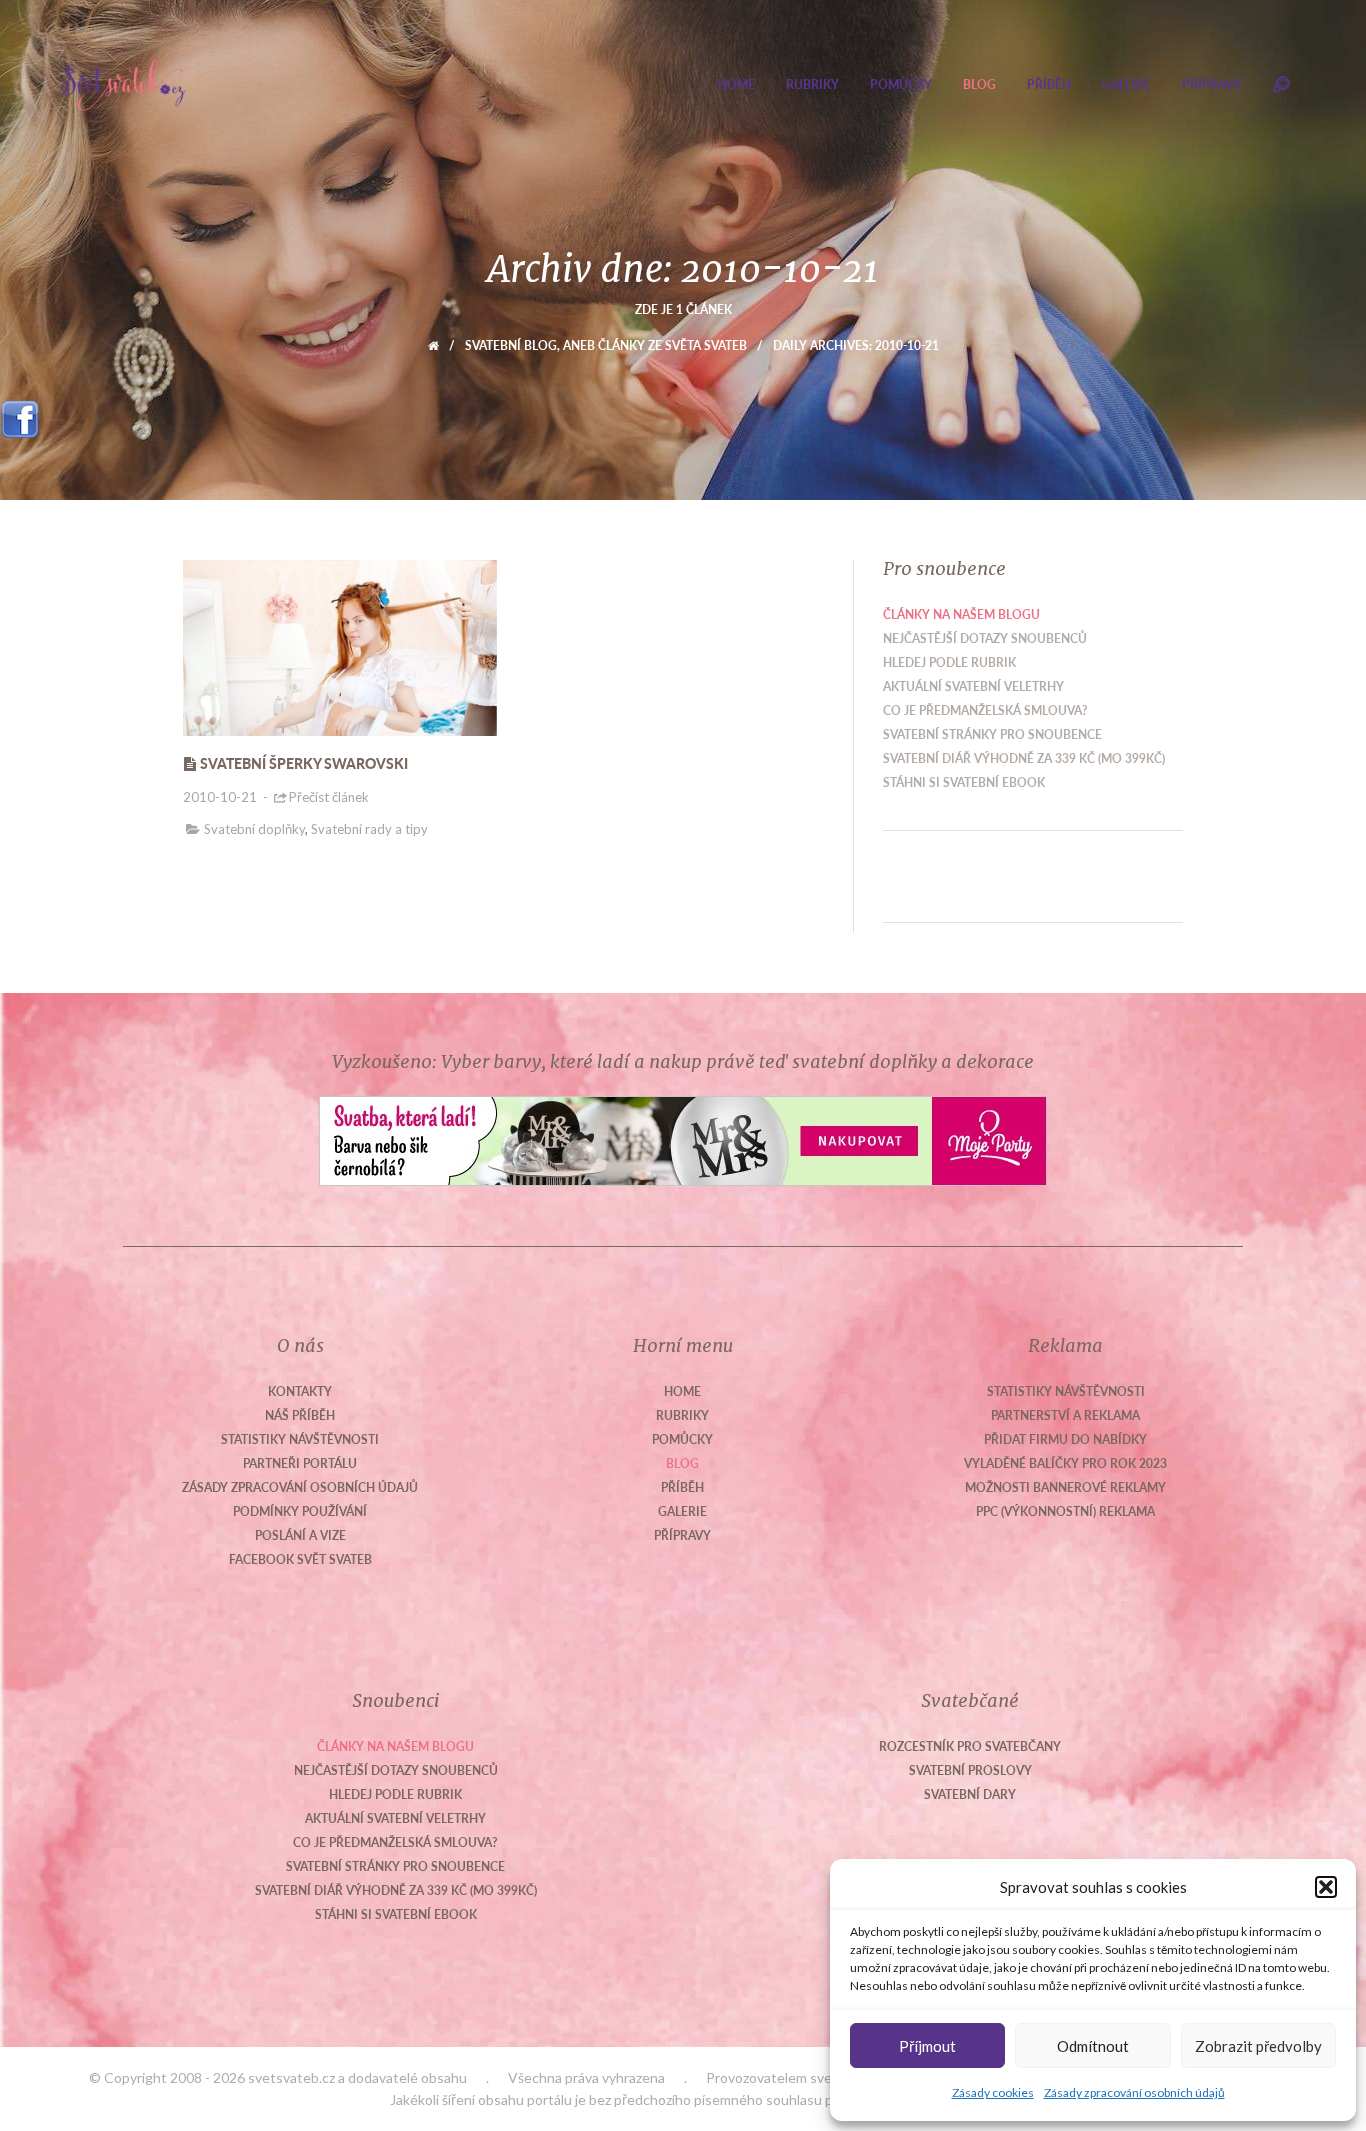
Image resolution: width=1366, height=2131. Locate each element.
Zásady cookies (993, 2092)
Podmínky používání (300, 1511)
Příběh (1049, 84)
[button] (1326, 1887)
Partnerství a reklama (1065, 1415)
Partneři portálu (300, 1463)
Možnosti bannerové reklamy (1065, 1487)
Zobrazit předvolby (1258, 2046)
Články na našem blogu (961, 614)
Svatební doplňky (254, 829)
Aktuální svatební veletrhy (973, 686)
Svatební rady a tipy (369, 829)
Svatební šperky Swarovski (304, 763)
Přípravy (1211, 84)
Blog (979, 84)
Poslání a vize (300, 1535)
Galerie (1126, 84)
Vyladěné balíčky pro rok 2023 (1065, 1463)
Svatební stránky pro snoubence (992, 734)
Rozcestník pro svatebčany (970, 1746)
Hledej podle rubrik (949, 662)
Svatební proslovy (970, 1770)
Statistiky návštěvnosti (300, 1439)
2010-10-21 (220, 797)
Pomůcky (901, 84)
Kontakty (300, 1391)
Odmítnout (1093, 2046)
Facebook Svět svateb (300, 1559)
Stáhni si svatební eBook (964, 782)
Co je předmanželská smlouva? (985, 710)
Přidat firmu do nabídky (1065, 1439)
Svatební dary (970, 1794)
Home (736, 84)
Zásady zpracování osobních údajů (1134, 2092)
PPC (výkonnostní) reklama (1065, 1511)
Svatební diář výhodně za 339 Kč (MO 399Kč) (1024, 758)
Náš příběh (300, 1415)
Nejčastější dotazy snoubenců (985, 638)
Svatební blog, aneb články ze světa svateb (606, 345)
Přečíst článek (329, 797)
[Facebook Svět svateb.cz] (20, 412)
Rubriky (812, 84)
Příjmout (927, 2046)
